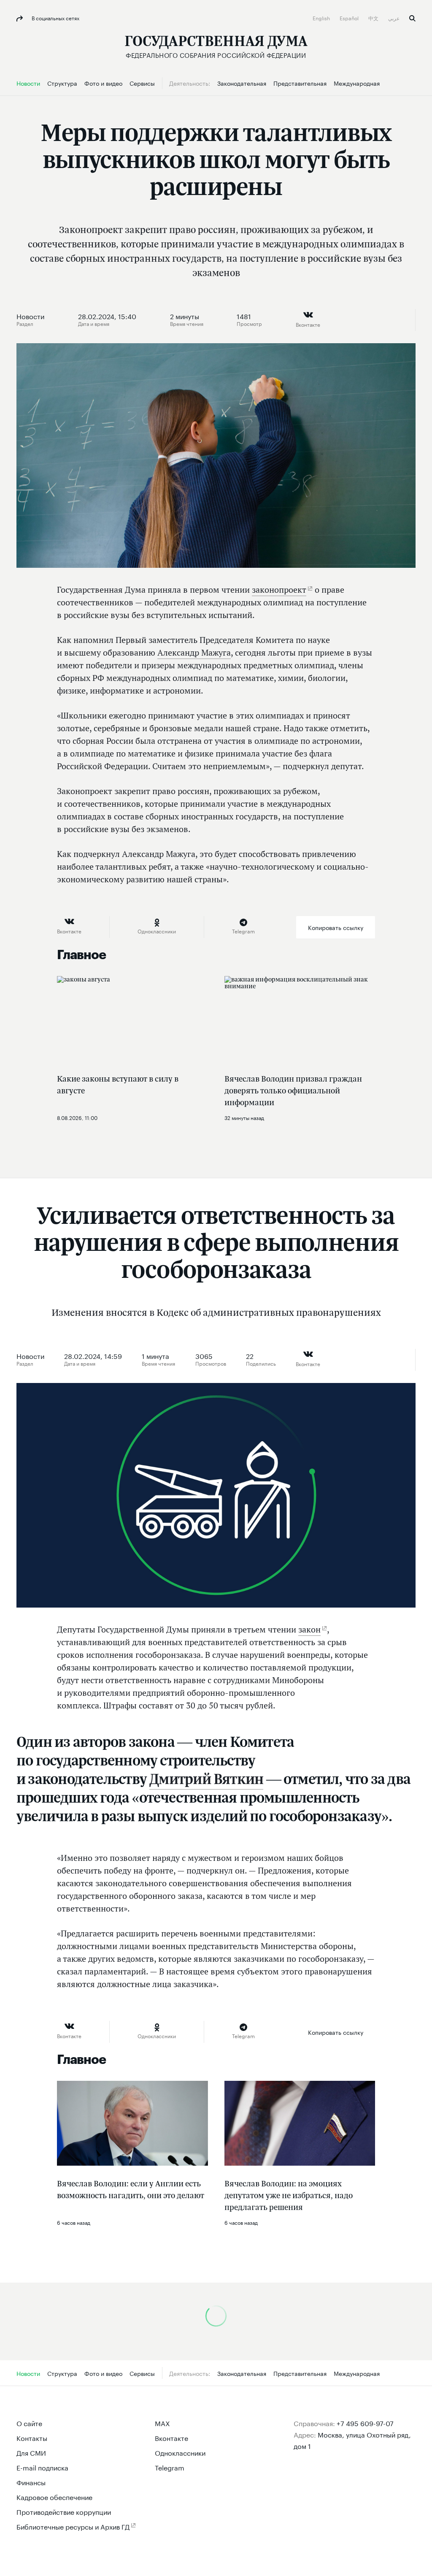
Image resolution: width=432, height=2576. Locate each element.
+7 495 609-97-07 (365, 2423)
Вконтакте (171, 2437)
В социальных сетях (55, 18)
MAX (162, 2423)
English (322, 18)
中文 (374, 18)
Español (350, 18)
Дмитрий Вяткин (206, 1779)
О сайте (29, 2423)
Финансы (31, 2482)
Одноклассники (180, 2452)
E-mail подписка (42, 2467)
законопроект (279, 590)
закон (309, 1630)
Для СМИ (31, 2452)
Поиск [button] (412, 18)
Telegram (170, 2467)
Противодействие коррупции (64, 2511)
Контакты (32, 2437)
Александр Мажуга (194, 653)
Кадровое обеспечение (54, 2496)
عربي (394, 18)
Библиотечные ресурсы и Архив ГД (73, 2526)
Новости (30, 316)
